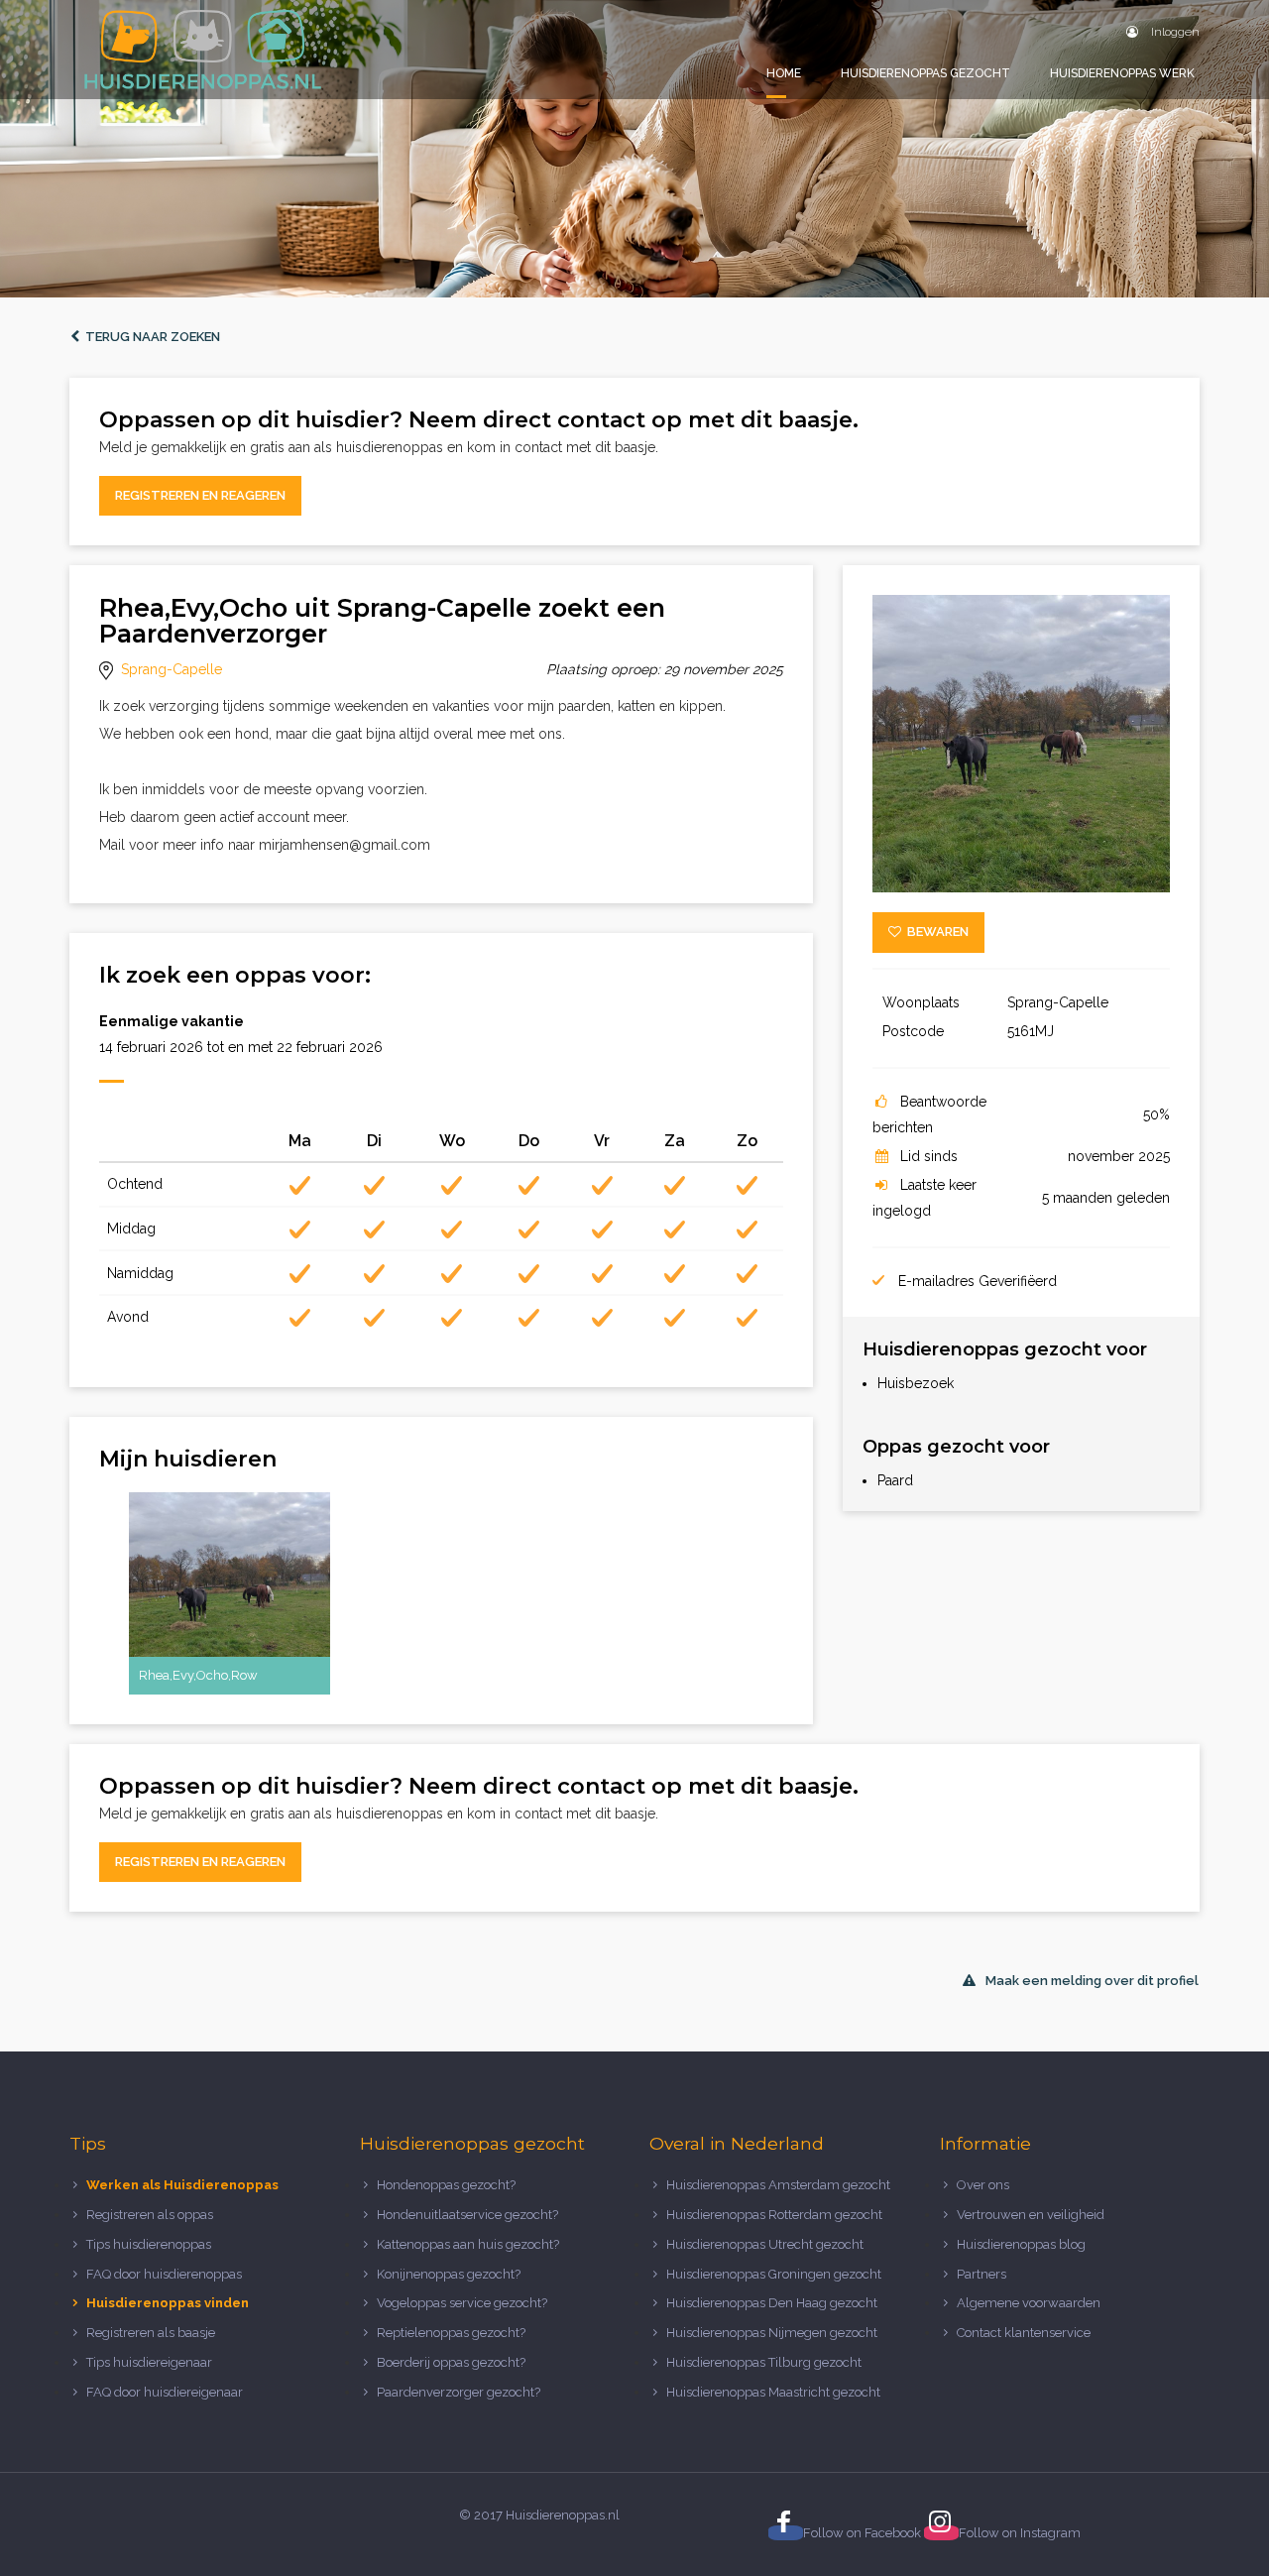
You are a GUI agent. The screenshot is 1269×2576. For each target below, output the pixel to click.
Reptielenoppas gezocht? (451, 2333)
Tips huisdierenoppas (149, 2244)
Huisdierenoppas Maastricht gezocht (773, 2392)
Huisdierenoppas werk (1122, 73)
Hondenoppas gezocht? (446, 2185)
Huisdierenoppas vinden (168, 2303)
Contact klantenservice (1024, 2333)
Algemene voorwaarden (1029, 2303)
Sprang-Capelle (172, 669)
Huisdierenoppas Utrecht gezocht (765, 2244)
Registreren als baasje (151, 2333)
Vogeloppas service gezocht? (462, 2303)
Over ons (983, 2185)
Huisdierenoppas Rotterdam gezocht (774, 2215)
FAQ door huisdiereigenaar (165, 2392)
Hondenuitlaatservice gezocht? (467, 2215)
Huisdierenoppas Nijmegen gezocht (772, 2333)
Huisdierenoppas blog (1021, 2244)
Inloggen (1174, 32)
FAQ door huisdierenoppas (166, 2274)
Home (784, 73)
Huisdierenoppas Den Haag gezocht (772, 2303)
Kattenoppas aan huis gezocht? (468, 2244)
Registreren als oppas (150, 2215)
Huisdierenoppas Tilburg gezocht (764, 2362)
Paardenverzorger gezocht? (459, 2392)
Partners (981, 2274)
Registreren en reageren (200, 495)
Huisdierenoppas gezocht (925, 73)
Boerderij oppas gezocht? (451, 2362)
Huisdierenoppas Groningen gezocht (774, 2274)
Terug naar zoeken (150, 337)
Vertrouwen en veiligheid (1031, 2215)
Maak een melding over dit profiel (1092, 1981)
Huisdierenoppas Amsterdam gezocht (778, 2185)
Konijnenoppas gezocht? (449, 2274)
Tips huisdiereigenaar (149, 2362)
